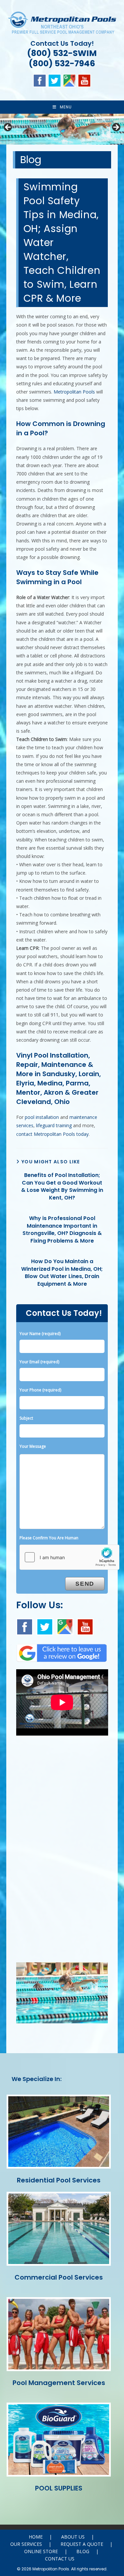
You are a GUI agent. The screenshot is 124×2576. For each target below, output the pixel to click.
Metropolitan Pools (74, 392)
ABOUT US (73, 2537)
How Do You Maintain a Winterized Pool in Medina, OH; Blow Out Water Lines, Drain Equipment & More (62, 1273)
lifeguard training (54, 1125)
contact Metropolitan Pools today (52, 1134)
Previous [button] (8, 128)
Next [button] (116, 128)
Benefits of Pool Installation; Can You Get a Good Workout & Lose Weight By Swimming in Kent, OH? (62, 1186)
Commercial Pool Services (59, 2277)
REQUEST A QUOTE (82, 2544)
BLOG (83, 2551)
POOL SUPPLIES (59, 2488)
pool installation (42, 1117)
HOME (36, 2537)
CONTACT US (60, 2559)
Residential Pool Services (59, 2180)
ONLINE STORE (41, 2551)
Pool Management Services (59, 2383)
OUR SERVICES (26, 2544)
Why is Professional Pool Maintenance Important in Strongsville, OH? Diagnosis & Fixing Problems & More (62, 1229)
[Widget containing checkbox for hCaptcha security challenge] (69, 1557)
